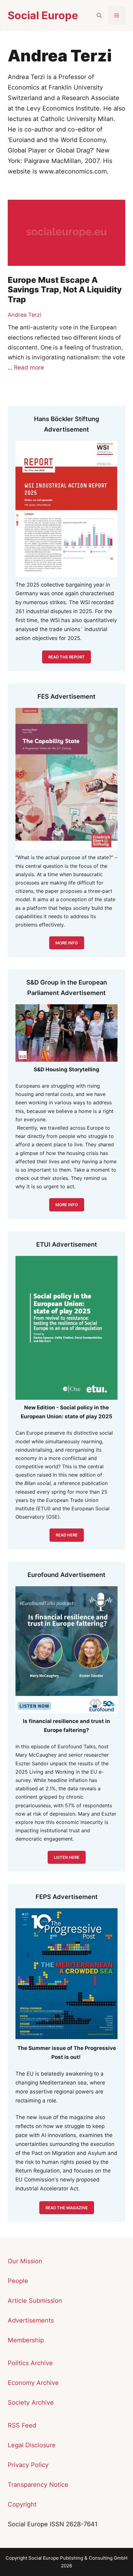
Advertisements (31, 2320)
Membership (26, 2340)
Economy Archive (33, 2383)
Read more (29, 368)
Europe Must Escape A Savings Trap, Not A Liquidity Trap (65, 289)
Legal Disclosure (32, 2445)
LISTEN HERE (67, 1857)
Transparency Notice (38, 2485)
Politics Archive (30, 2363)
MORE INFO (67, 1205)
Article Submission (35, 2301)
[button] (99, 15)
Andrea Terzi (24, 315)
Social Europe (43, 15)
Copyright (22, 2504)
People (18, 2281)
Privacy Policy (28, 2465)
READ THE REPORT (66, 657)
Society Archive (31, 2402)
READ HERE (67, 1535)
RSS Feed (22, 2425)
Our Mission (25, 2261)
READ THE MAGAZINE (67, 2208)
